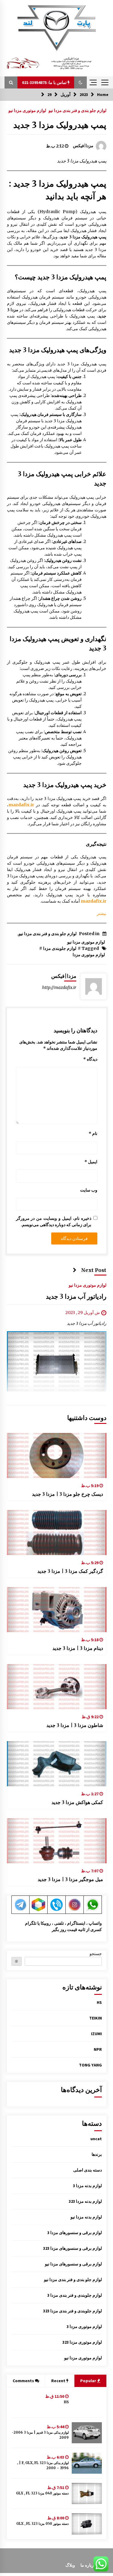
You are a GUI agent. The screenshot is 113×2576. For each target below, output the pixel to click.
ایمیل (91, 1162)
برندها (97, 2154)
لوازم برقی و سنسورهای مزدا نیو (73, 2264)
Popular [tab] (89, 2381)
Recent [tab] (58, 2381)
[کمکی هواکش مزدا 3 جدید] (57, 1764)
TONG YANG (90, 2065)
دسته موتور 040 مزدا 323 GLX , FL (42, 2493)
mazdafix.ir (21, 805)
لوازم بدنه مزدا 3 (87, 2186)
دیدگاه (90, 1059)
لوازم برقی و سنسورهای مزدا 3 (75, 2233)
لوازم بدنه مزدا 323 (85, 2201)
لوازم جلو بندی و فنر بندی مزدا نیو (77, 110)
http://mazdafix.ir (59, 987)
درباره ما (88, 2565)
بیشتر (102, 913)
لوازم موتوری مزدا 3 (84, 2326)
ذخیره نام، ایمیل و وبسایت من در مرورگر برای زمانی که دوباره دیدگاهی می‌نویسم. (54, 1221)
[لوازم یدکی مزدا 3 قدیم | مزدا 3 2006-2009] (87, 2433)
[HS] (87, 2402)
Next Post (94, 1270)
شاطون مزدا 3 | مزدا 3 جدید (75, 1725)
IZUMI (96, 2034)
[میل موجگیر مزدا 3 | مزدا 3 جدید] (57, 1841)
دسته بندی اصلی (88, 2170)
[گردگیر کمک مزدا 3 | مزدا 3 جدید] (57, 1533)
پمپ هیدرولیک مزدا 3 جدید (60, 125)
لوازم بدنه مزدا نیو (86, 2217)
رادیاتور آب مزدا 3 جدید (76, 1296)
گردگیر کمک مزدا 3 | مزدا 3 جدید (70, 1571)
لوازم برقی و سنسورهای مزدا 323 (72, 2248)
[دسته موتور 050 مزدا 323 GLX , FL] (87, 2524)
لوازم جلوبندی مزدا (60, 948)
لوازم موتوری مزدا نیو (27, 110)
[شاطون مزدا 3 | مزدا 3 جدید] (57, 1687)
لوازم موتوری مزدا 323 (82, 2342)
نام (93, 1133)
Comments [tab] (23, 2381)
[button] (80, 82)
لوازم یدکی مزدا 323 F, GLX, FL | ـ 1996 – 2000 (43, 2465)
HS (99, 2002)
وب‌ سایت (89, 1190)
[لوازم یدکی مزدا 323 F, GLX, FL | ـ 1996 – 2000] (87, 2463)
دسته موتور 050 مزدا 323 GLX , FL (42, 2524)
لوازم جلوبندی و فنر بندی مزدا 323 (72, 2311)
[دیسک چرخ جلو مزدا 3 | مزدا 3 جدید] (57, 1455)
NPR (98, 2049)
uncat (96, 2139)
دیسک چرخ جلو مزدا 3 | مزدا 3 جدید (67, 1494)
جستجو (96, 1954)
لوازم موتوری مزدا (89, 955)
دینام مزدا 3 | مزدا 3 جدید (78, 1648)
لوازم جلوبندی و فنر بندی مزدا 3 (75, 2295)
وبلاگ (70, 2565)
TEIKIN (96, 2018)
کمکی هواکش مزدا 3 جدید (77, 1802)
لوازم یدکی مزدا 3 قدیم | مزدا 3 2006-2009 (40, 2435)
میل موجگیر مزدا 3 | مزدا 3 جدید (70, 1879)
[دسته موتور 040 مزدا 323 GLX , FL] (87, 2494)
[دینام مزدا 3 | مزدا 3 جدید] (57, 1610)
